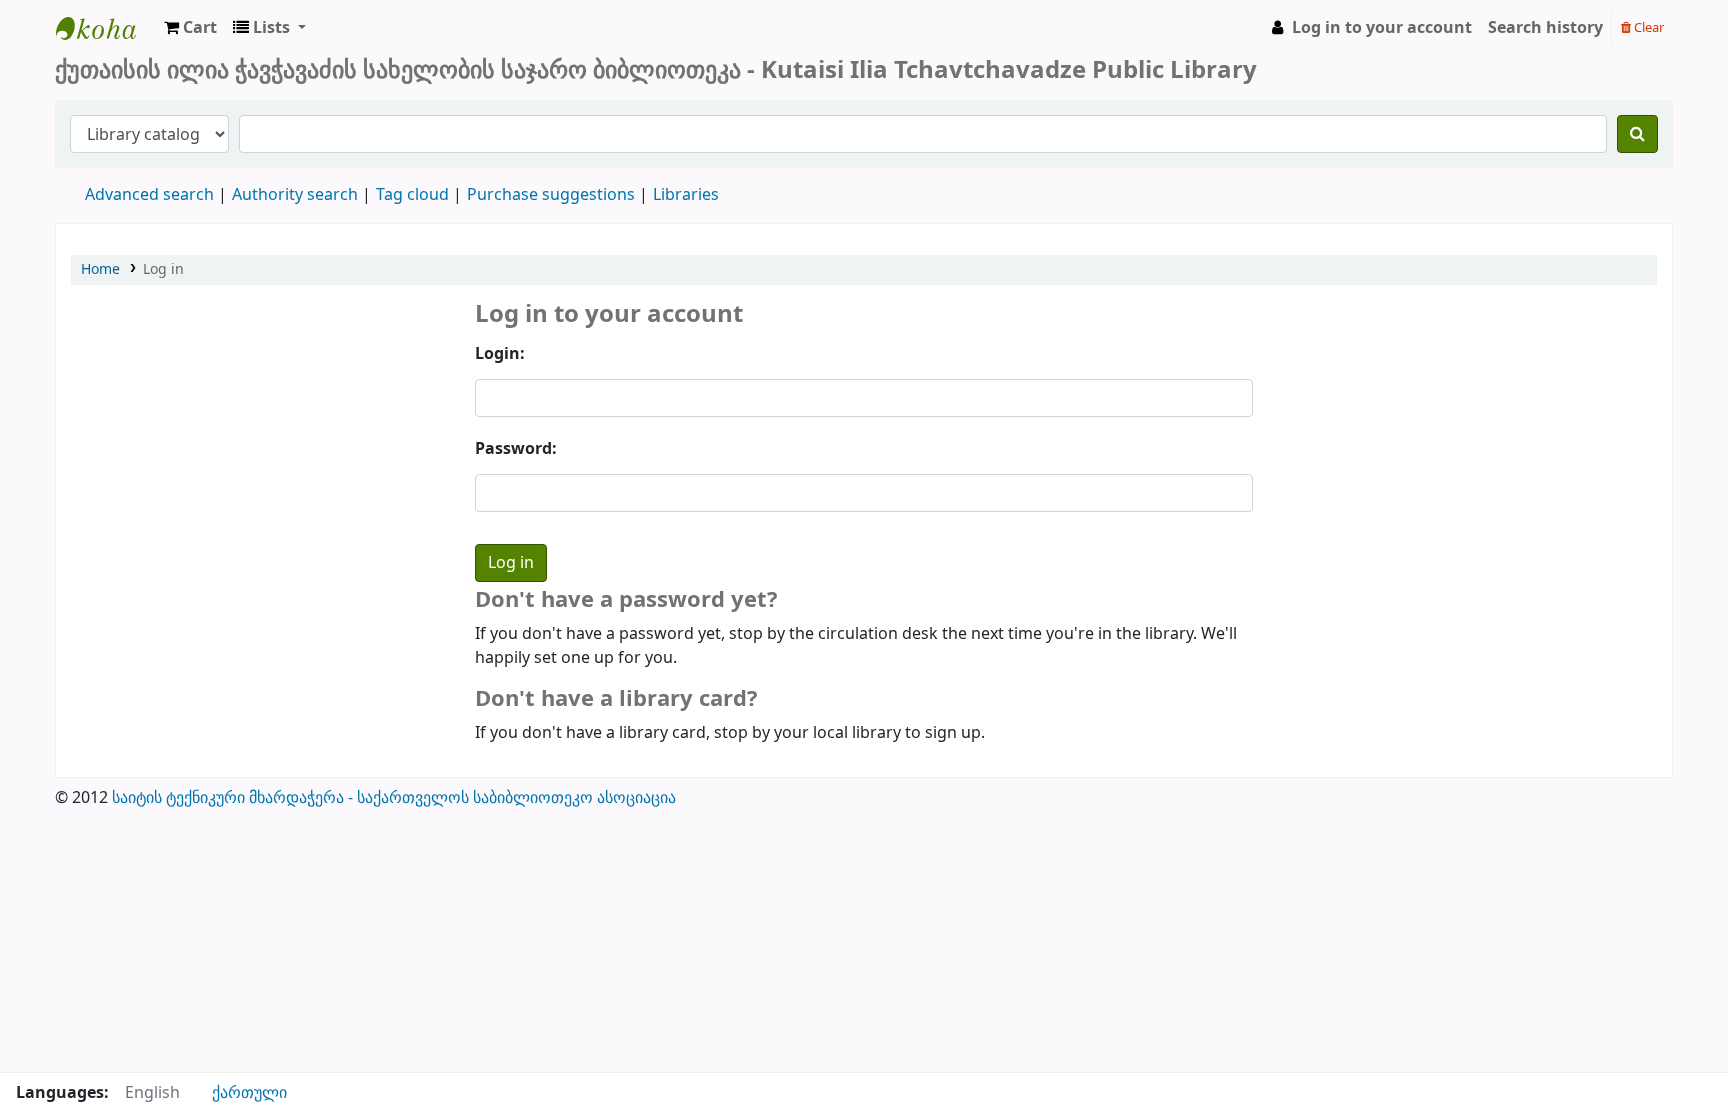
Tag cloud (412, 195)
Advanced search (149, 195)
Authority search (295, 195)
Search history (1545, 28)
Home (100, 269)
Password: (516, 449)
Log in (163, 269)
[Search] (1637, 134)
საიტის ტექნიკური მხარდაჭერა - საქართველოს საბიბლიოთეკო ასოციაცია (394, 798)
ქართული (249, 1093)
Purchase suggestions (551, 195)
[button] (190, 28)
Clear (1647, 27)
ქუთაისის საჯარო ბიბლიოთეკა (106, 28)
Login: (500, 354)
